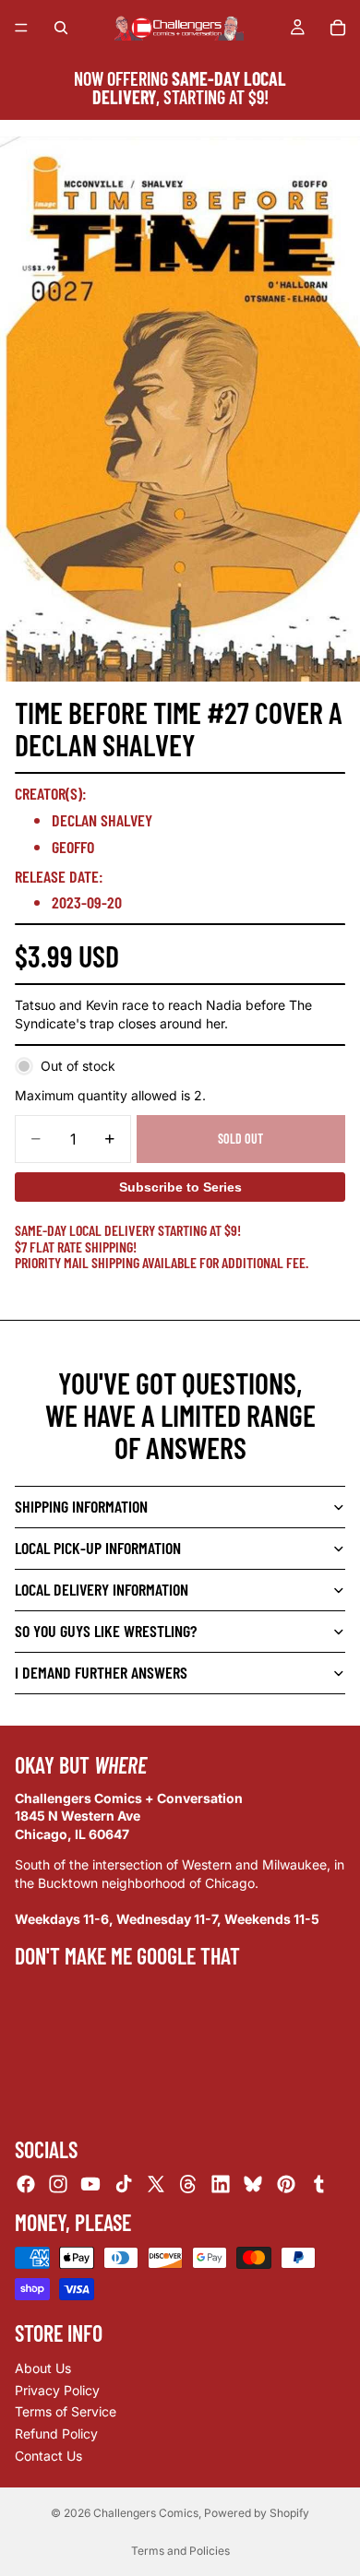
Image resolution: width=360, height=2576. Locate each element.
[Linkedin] (221, 2184)
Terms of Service (66, 2411)
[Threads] (188, 2184)
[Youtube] (90, 2184)
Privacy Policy (57, 2390)
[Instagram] (58, 2184)
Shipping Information (81, 1506)
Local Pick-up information (98, 1548)
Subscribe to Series (180, 1187)
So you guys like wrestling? (106, 1631)
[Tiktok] (124, 2184)
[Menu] (21, 28)
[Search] (61, 28)
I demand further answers (101, 1672)
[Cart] (338, 28)
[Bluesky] (253, 2184)
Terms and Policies (180, 2551)
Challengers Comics (146, 2513)
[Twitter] (156, 2184)
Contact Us (48, 2456)
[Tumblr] (318, 2184)
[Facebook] (26, 2184)
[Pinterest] (286, 2184)
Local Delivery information (102, 1589)
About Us (43, 2368)
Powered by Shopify (257, 2513)
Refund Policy (56, 2434)
